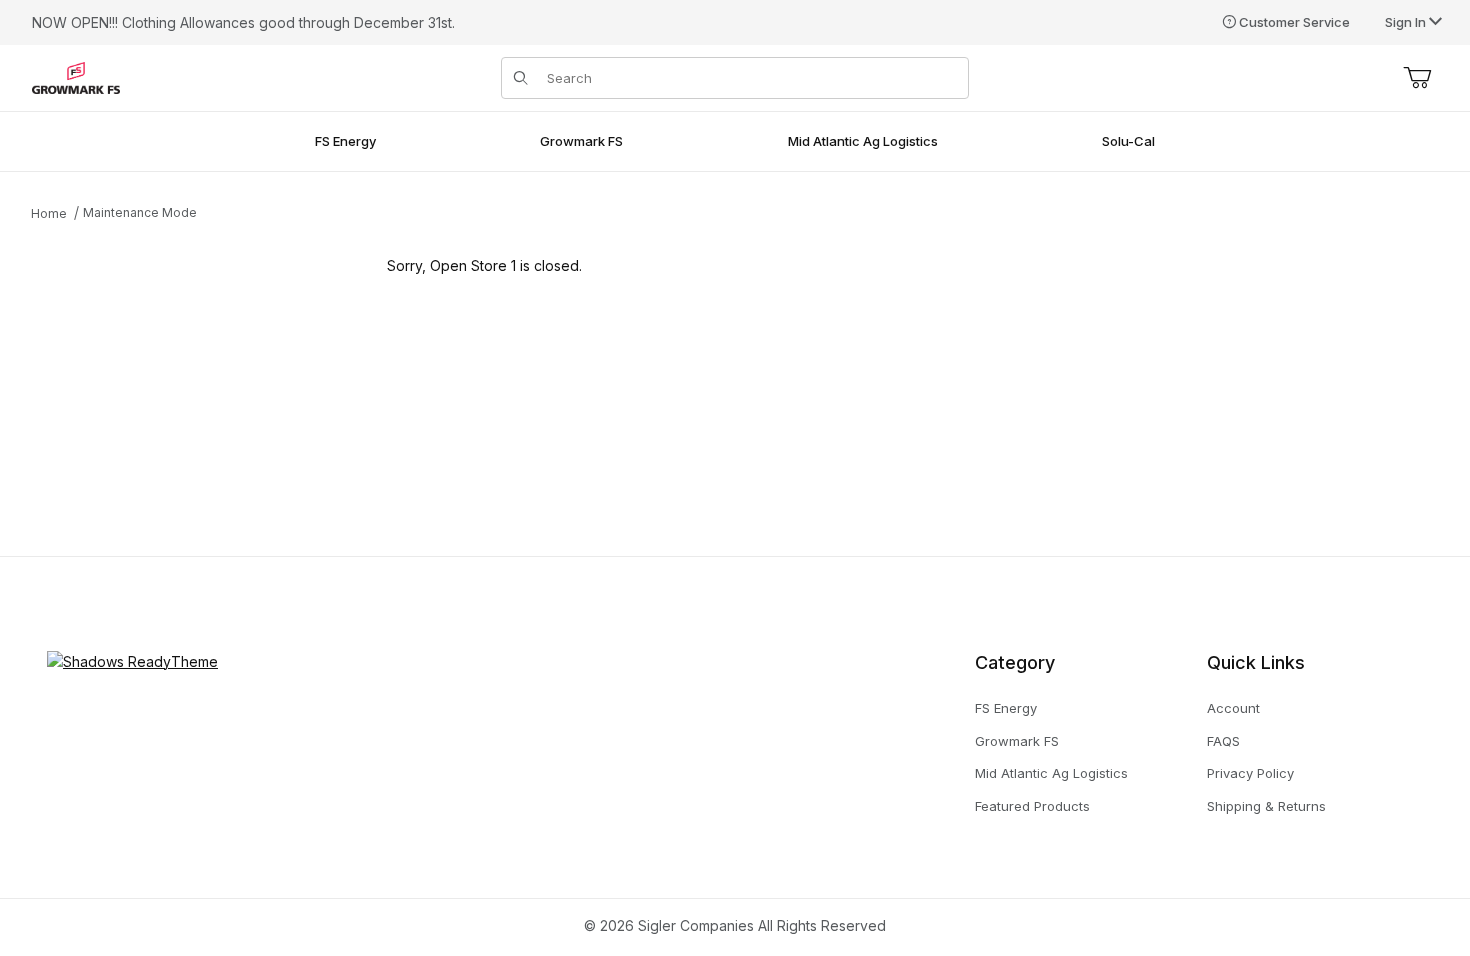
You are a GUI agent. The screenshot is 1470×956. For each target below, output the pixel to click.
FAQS (1223, 741)
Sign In (1407, 22)
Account (1233, 708)
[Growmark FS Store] (132, 659)
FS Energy (1006, 708)
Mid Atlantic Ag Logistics (1051, 773)
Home (49, 213)
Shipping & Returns (1266, 806)
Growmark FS (1017, 741)
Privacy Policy (1250, 773)
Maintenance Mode (140, 212)
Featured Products (1032, 806)
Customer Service (1294, 22)
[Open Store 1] (76, 76)
